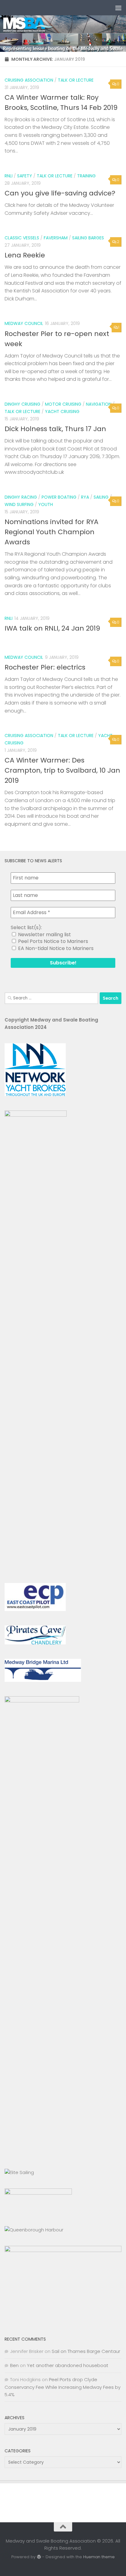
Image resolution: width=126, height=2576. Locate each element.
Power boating (59, 497)
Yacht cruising (62, 411)
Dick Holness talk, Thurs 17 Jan (55, 429)
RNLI (9, 176)
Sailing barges (88, 238)
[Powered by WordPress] (39, 2557)
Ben (14, 2365)
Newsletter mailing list (44, 935)
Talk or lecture (76, 80)
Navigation (99, 404)
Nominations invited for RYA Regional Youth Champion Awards (52, 532)
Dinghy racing (21, 497)
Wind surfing (19, 504)
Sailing (101, 497)
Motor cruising (63, 404)
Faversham (56, 238)
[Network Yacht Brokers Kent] (35, 1094)
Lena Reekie (25, 255)
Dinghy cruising (22, 404)
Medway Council (24, 323)
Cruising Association (29, 80)
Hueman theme (99, 2557)
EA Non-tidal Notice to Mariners (55, 948)
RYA (85, 497)
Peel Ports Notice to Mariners (52, 941)
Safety (25, 176)
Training (86, 176)
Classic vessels (22, 238)
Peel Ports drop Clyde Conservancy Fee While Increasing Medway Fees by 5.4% (63, 2387)
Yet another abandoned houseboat (68, 2365)
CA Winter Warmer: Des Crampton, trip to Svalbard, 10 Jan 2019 (62, 770)
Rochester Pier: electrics (45, 667)
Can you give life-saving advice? (60, 193)
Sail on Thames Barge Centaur (86, 2351)
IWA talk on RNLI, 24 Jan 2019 (52, 628)
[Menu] (118, 8)
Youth (46, 504)
